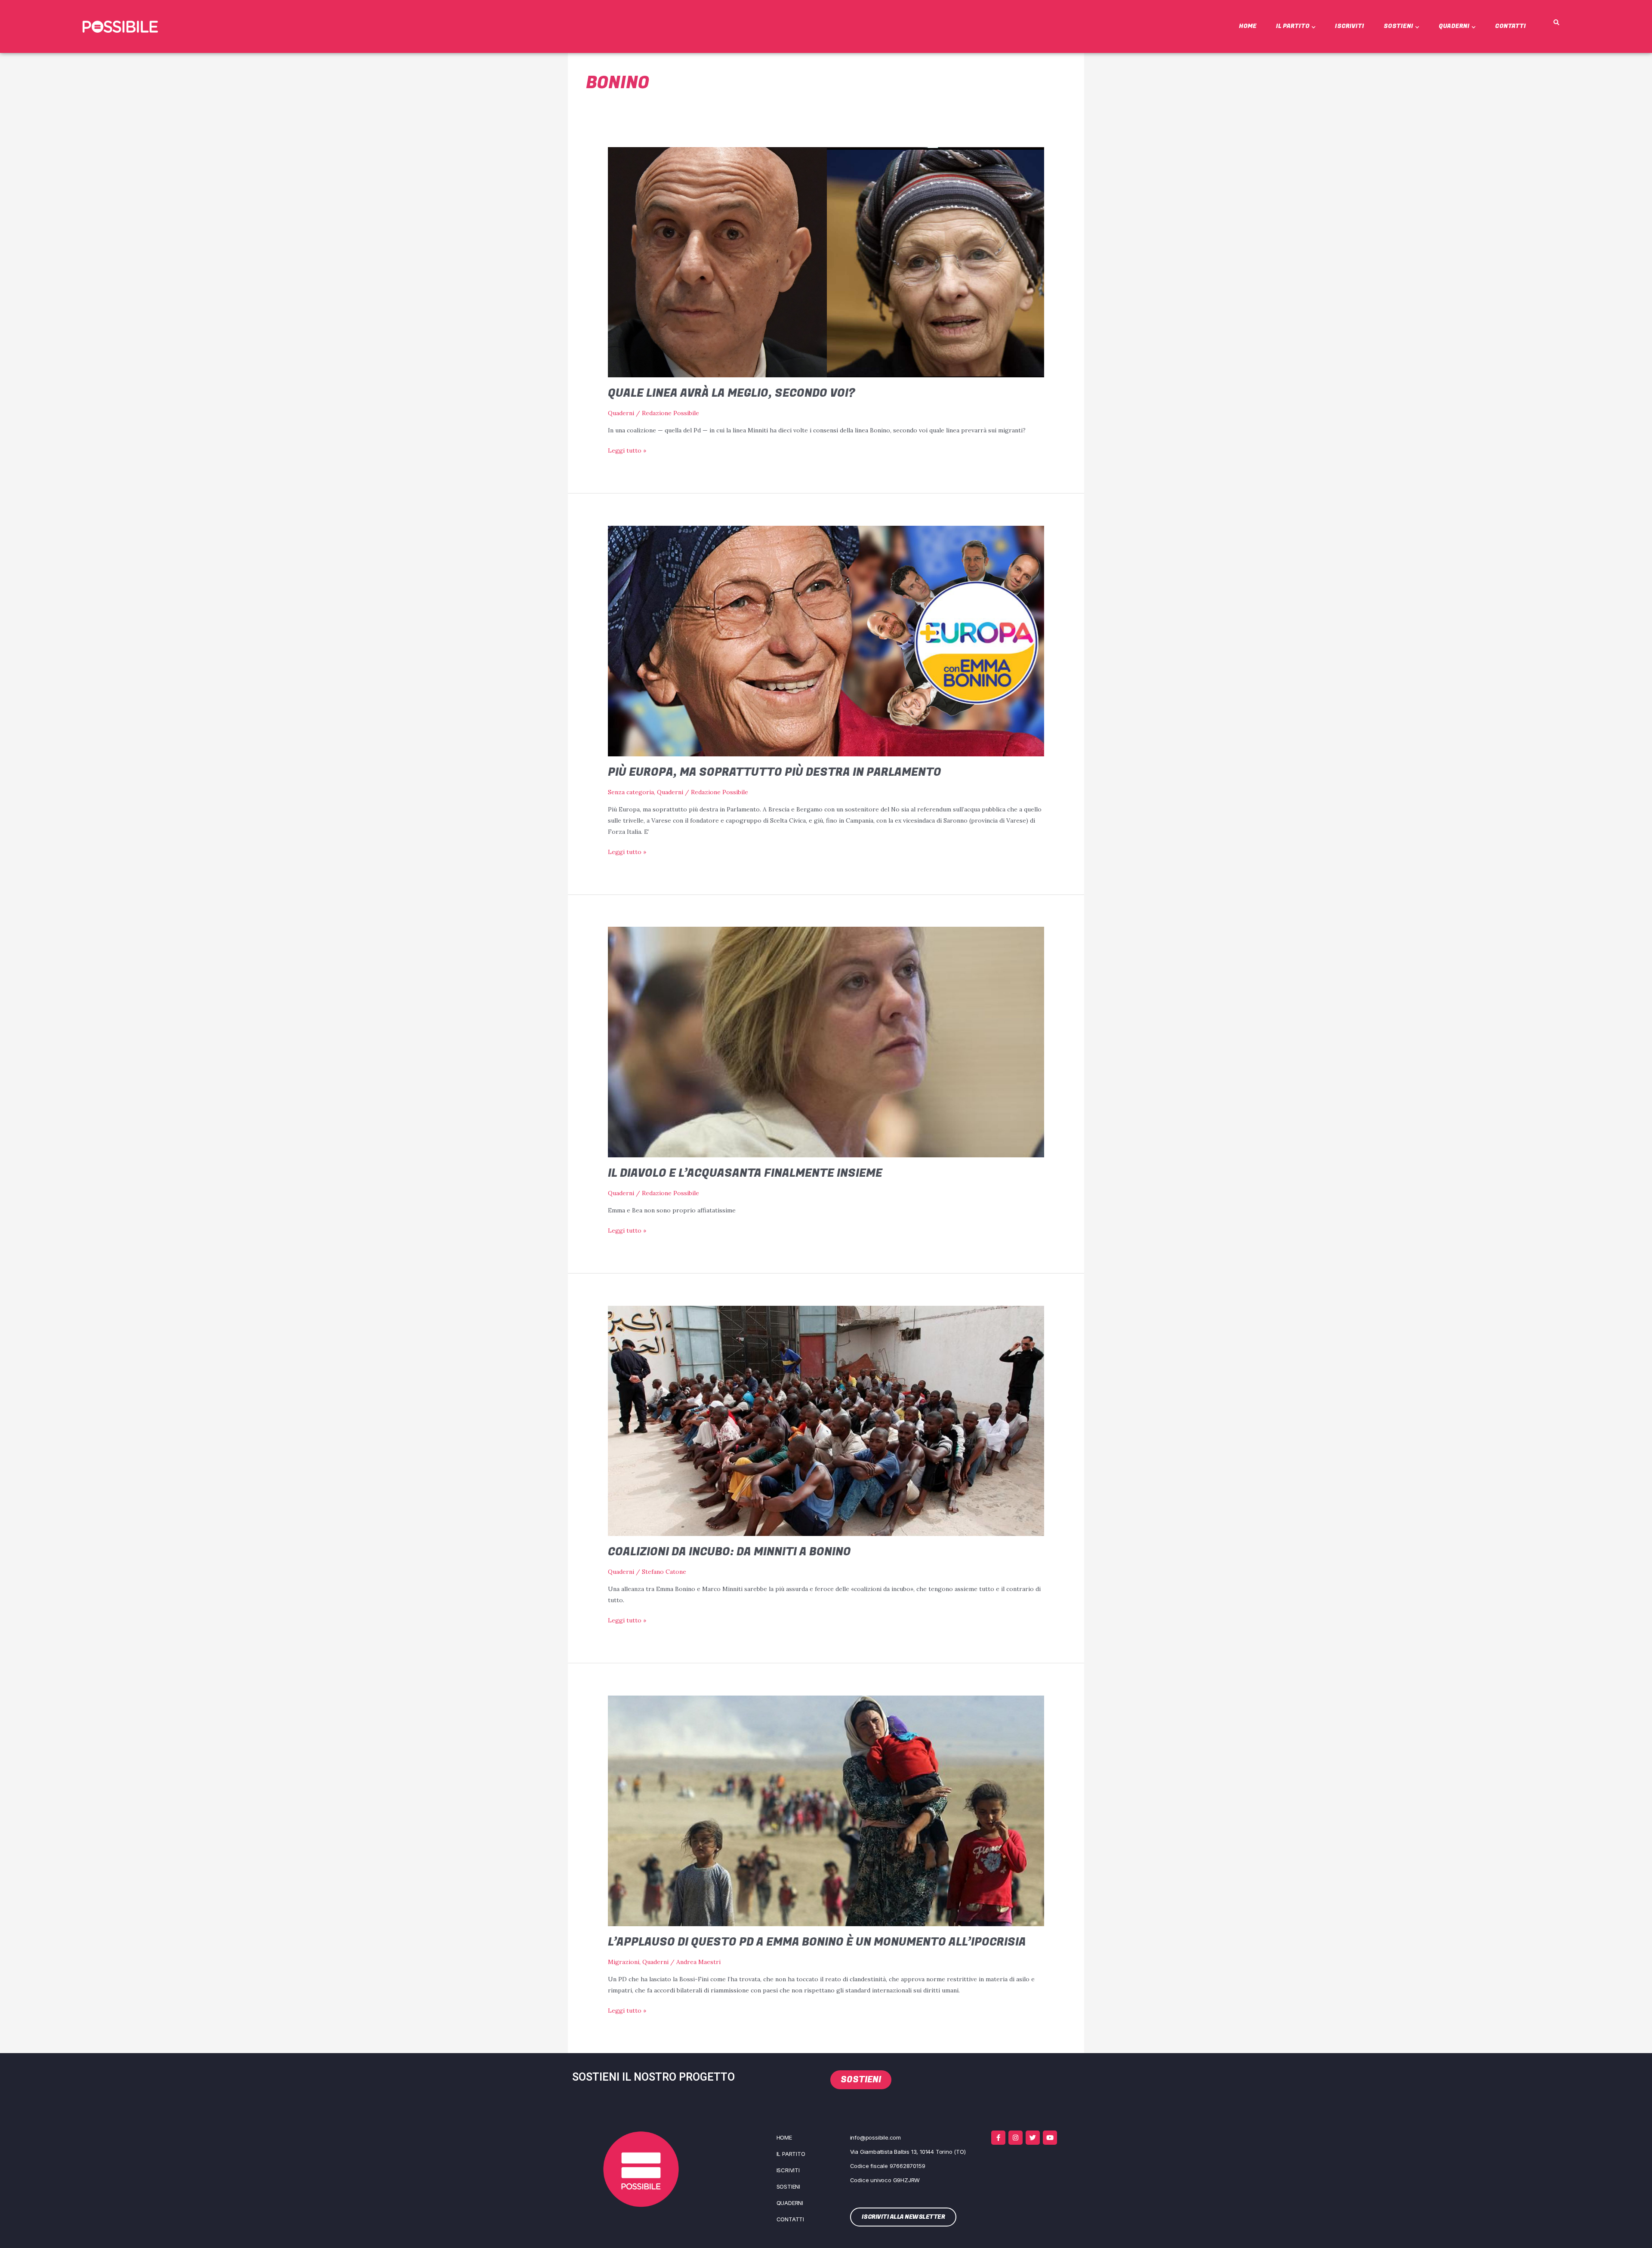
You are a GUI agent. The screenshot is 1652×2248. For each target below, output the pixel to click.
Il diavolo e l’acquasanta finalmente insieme (745, 1173)
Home (1248, 26)
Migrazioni (624, 1962)
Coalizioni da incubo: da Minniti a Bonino (729, 1552)
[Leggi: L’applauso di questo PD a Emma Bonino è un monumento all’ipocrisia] (826, 1810)
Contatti (1510, 26)
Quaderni (1454, 26)
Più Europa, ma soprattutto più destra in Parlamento (775, 772)
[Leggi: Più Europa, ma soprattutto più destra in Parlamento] (826, 640)
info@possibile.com (875, 2137)
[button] (1556, 23)
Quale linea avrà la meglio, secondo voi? (732, 393)
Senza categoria (631, 792)
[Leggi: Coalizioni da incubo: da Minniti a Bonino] (826, 1420)
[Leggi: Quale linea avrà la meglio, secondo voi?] (826, 262)
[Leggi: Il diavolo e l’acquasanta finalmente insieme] (826, 1042)
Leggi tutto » (627, 450)
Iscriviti (1350, 26)
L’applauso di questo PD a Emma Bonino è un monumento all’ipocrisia (817, 1942)
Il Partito (1293, 26)
